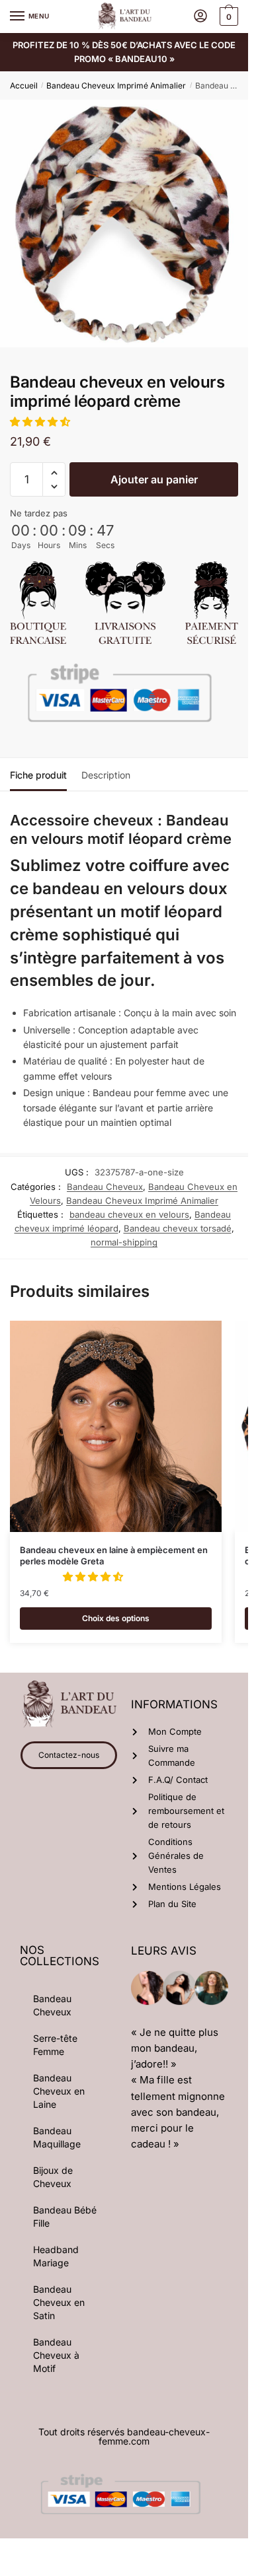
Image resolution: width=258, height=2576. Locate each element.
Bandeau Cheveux (105, 1187)
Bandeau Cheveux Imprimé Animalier (116, 86)
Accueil (24, 86)
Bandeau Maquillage (57, 2137)
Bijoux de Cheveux (53, 2177)
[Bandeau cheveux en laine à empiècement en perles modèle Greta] (116, 1426)
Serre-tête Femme (55, 2045)
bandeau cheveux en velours (129, 1214)
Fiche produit (38, 775)
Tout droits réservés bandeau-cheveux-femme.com (124, 2436)
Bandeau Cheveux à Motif (56, 2355)
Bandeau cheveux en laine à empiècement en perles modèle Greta (114, 1555)
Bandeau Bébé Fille (65, 2216)
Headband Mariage (56, 2256)
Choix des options (116, 1618)
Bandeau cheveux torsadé (178, 1228)
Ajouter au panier (154, 479)
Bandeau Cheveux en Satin (59, 2302)
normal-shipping (124, 1242)
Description (106, 775)
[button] (41, 422)
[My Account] (200, 17)
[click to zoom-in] (124, 224)
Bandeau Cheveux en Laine (59, 2091)
